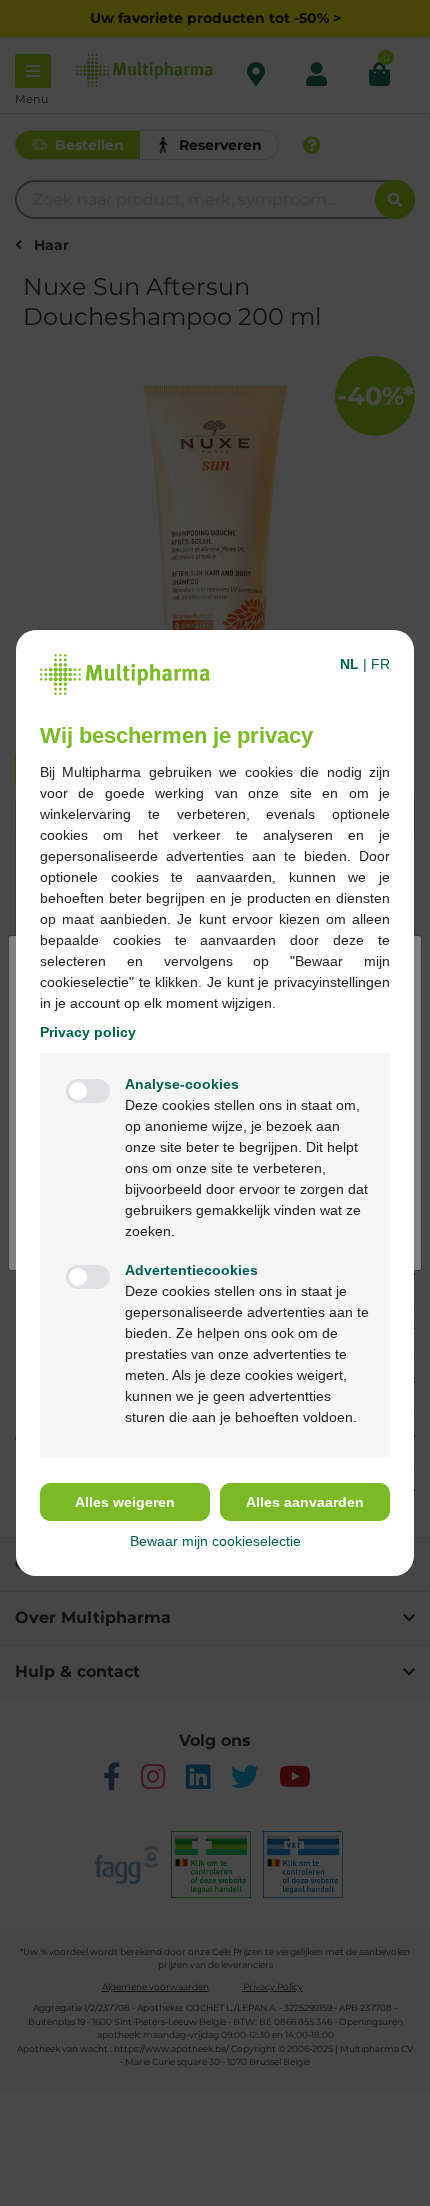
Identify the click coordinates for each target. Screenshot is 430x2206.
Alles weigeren (125, 1502)
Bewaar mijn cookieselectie (215, 1541)
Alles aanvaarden (305, 1502)
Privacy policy (88, 1032)
